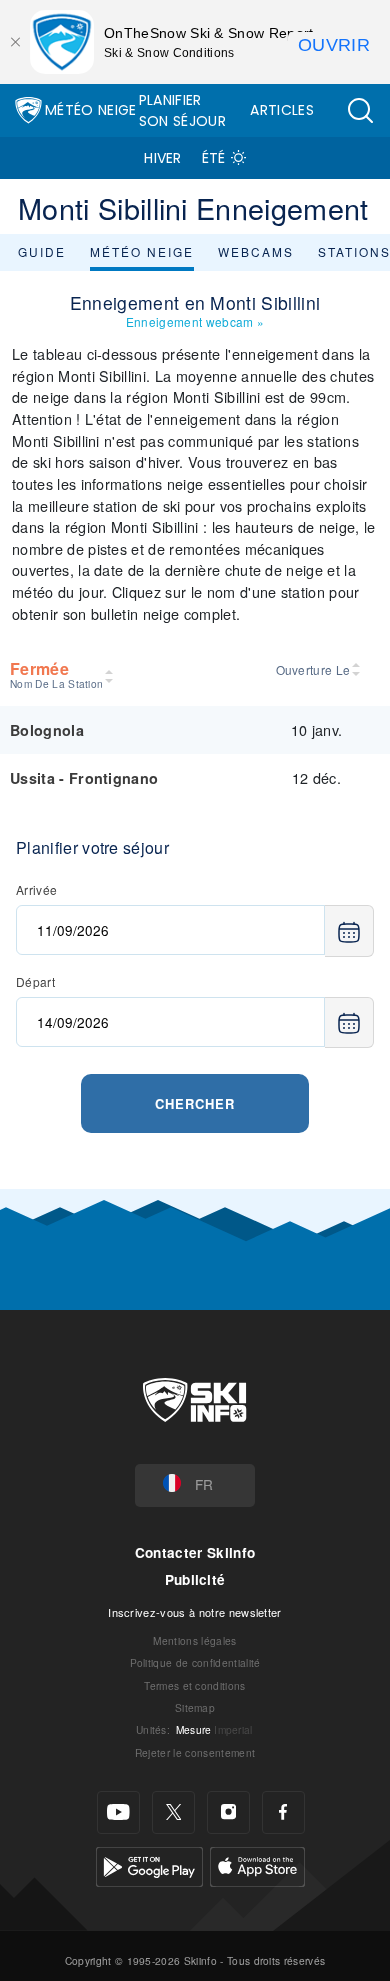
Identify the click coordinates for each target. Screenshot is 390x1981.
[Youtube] (118, 1812)
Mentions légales (194, 1640)
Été (214, 158)
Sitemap (195, 1707)
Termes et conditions (194, 1685)
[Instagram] (228, 1812)
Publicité (195, 1579)
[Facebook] (283, 1812)
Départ (35, 981)
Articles (282, 110)
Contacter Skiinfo (195, 1552)
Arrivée (36, 889)
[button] (360, 110)
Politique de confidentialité (195, 1662)
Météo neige (142, 251)
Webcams (256, 251)
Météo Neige (91, 110)
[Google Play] (149, 1864)
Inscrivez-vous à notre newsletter (195, 1612)
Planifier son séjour (182, 110)
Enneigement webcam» (195, 321)
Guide (42, 251)
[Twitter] (173, 1812)
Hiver (163, 158)
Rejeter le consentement (195, 1752)
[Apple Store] (257, 1864)
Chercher (195, 1103)
